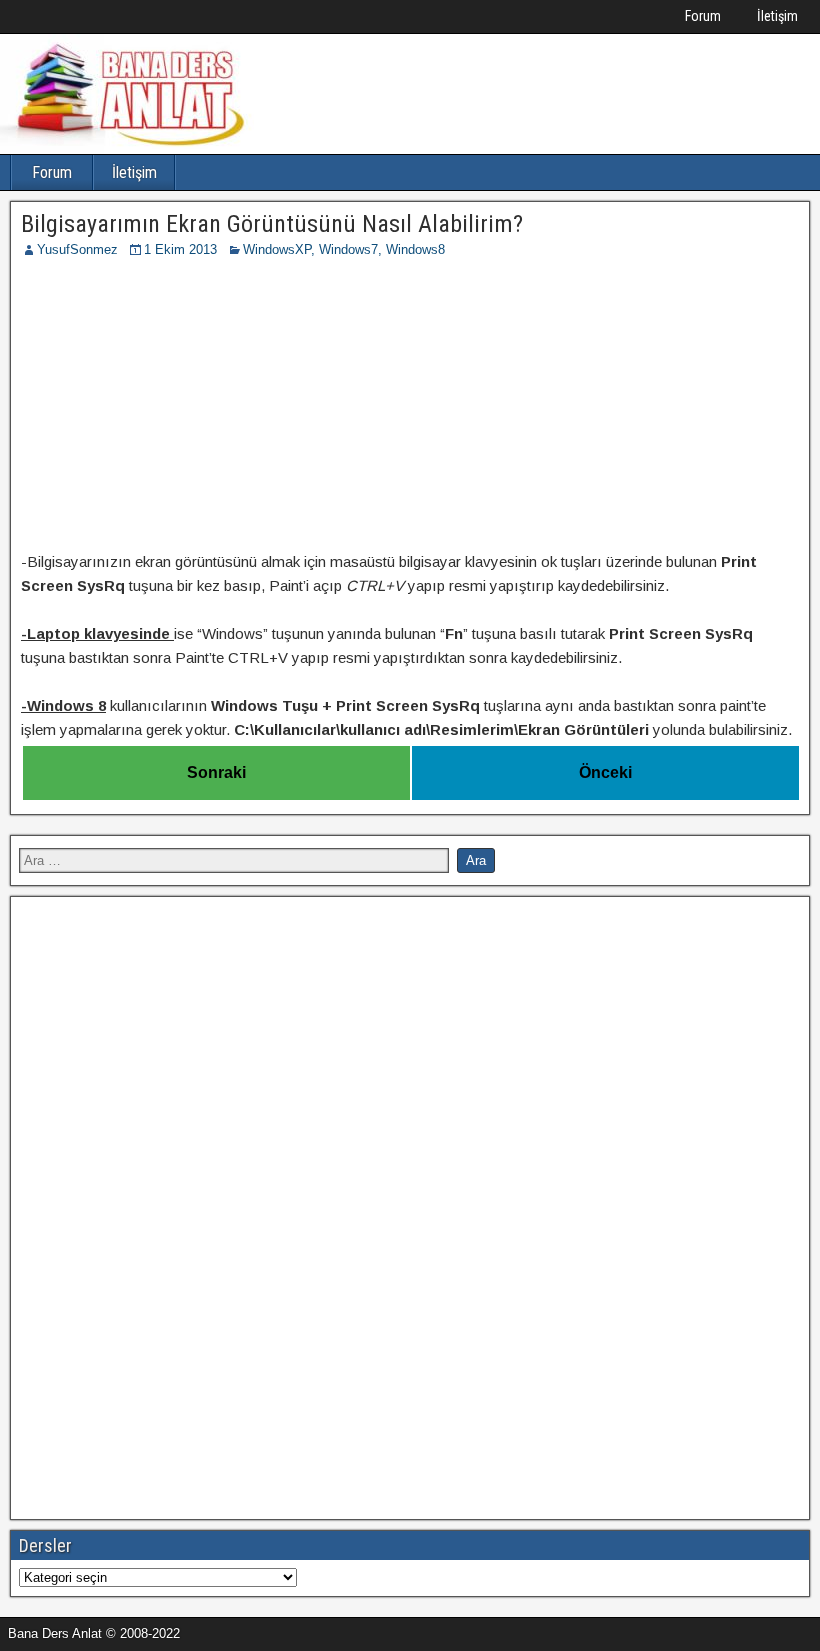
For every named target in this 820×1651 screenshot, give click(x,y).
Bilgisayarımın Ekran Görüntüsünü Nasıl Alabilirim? (272, 224)
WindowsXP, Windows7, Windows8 (344, 249)
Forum (703, 16)
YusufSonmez (77, 249)
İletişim (777, 16)
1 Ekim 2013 (180, 249)
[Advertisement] (410, 410)
